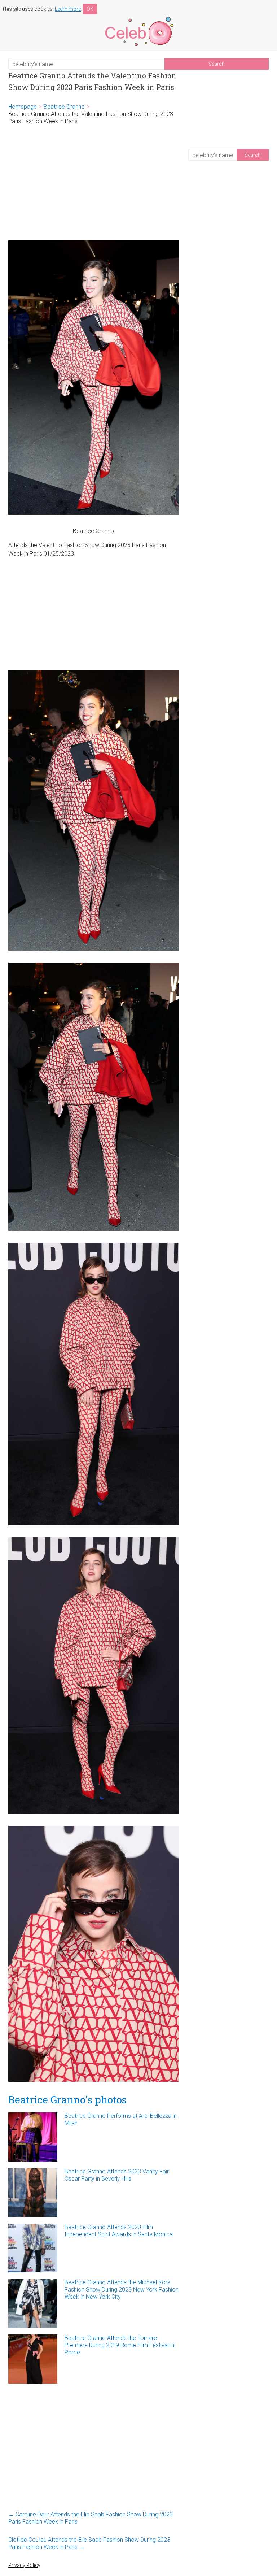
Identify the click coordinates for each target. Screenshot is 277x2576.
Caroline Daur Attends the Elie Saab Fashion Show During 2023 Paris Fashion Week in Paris (91, 2518)
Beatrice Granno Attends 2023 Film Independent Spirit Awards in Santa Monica (119, 2231)
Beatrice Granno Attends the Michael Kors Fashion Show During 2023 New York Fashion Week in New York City (122, 2290)
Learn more (68, 9)
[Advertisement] (94, 183)
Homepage (23, 107)
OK (90, 9)
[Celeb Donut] (138, 18)
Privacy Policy (24, 2565)
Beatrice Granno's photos (67, 2100)
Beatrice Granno (64, 107)
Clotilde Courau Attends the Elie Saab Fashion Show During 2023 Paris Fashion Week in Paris (89, 2543)
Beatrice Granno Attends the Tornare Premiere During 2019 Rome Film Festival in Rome (119, 2345)
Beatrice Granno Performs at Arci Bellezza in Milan (121, 2119)
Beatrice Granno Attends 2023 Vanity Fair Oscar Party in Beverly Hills (117, 2175)
